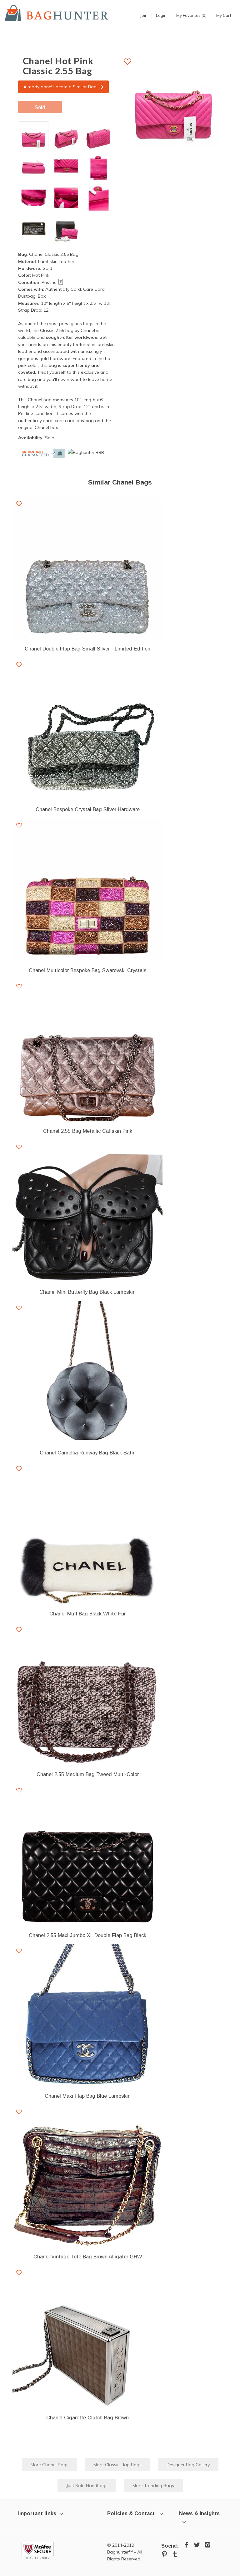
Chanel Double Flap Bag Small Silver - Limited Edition (87, 649)
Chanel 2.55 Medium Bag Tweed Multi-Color (88, 1774)
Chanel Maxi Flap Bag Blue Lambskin (88, 2096)
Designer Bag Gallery (188, 2465)
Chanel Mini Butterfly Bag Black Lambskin (87, 1292)
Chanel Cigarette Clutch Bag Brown (87, 2418)
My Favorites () (191, 15)
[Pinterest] (164, 2554)
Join (144, 15)
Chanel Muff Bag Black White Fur (87, 1614)
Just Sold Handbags (87, 2486)
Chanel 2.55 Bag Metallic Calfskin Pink (88, 1131)
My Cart (224, 15)
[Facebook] (186, 2545)
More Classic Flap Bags (117, 2465)
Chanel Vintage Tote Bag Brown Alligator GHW (88, 2257)
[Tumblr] (175, 2554)
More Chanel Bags (50, 2465)
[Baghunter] (56, 13)
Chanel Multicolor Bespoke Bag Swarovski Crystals (88, 970)
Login (161, 15)
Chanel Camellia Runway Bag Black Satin (88, 1453)
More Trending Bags (153, 2486)
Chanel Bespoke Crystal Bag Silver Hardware (88, 809)
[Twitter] (197, 2545)
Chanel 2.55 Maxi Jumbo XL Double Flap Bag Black (87, 1935)
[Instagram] (207, 2545)
